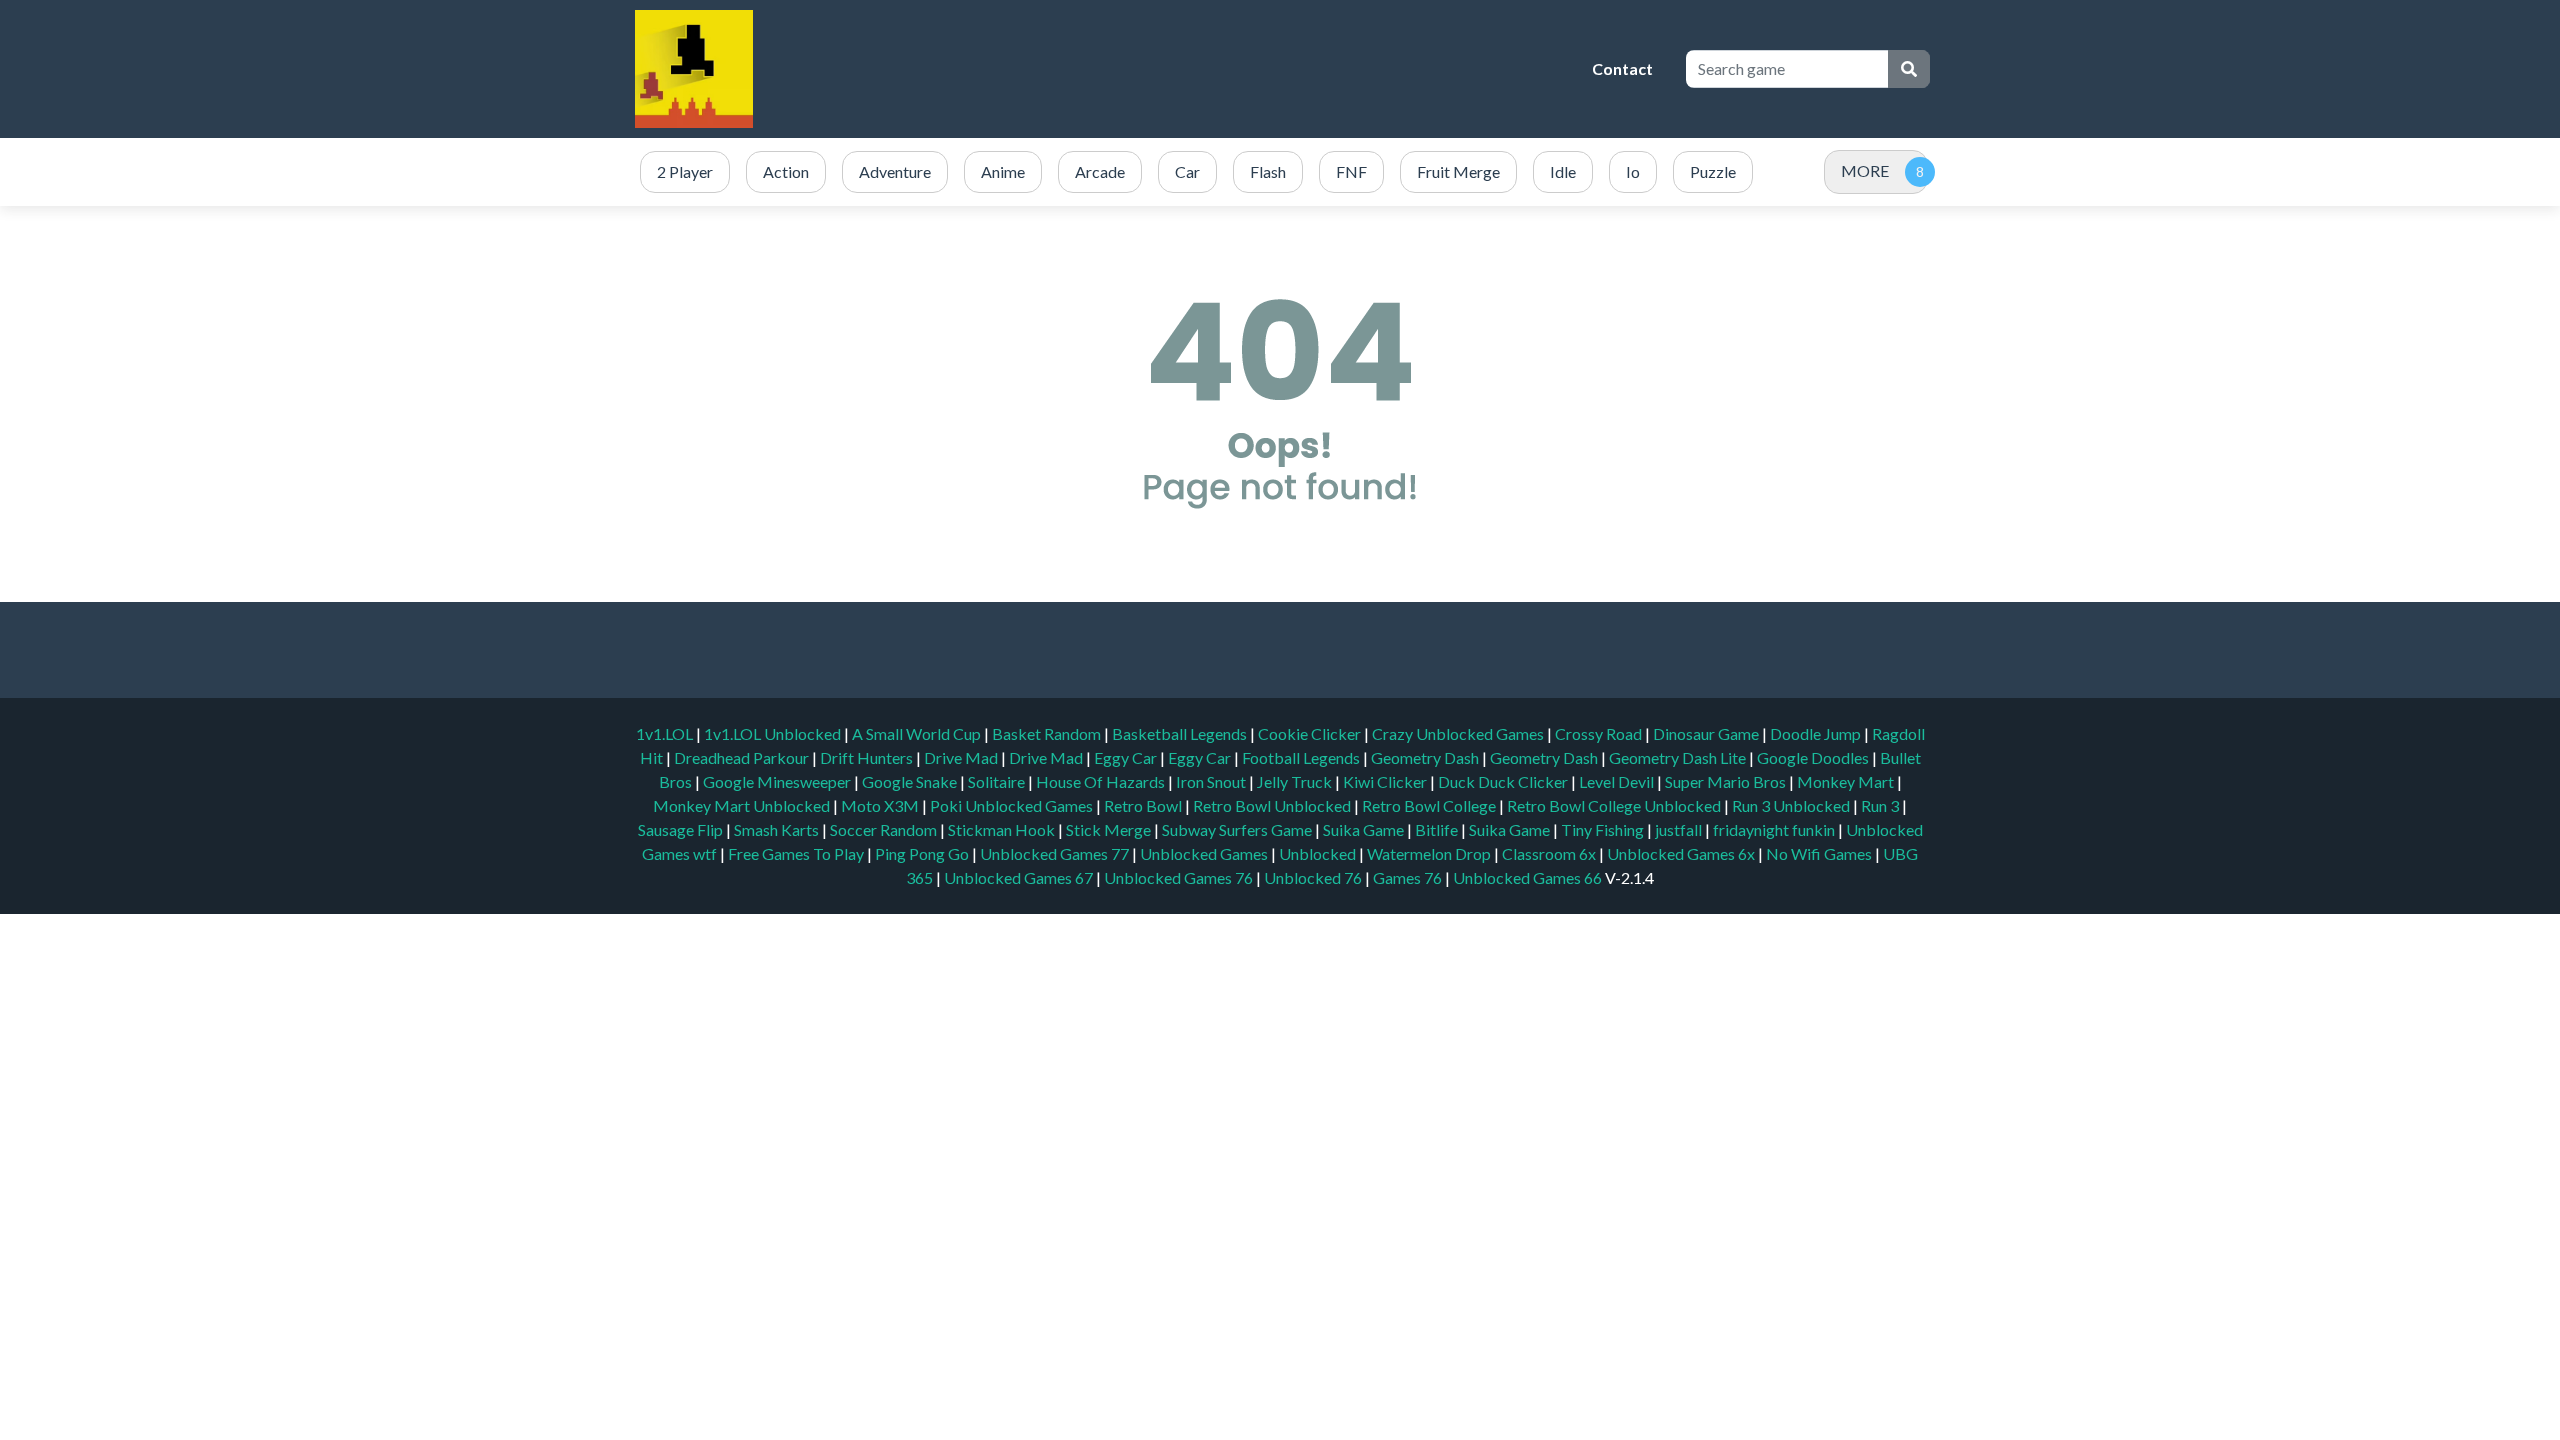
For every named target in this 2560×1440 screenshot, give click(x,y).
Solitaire (998, 781)
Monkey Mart (1847, 781)
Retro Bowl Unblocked (1273, 805)
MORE (1865, 170)
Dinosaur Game (1707, 733)
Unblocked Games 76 (1178, 877)
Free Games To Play (797, 853)
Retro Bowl (1144, 805)
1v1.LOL (666, 733)
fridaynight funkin (1775, 829)
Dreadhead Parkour (743, 757)
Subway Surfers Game (1238, 829)
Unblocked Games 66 (1527, 877)
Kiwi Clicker (1386, 781)
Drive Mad (962, 757)
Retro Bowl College (1430, 805)
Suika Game (1365, 829)
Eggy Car (1127, 757)
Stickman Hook (1003, 829)
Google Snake (911, 781)
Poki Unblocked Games (1013, 805)
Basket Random (1048, 733)
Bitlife (1438, 829)
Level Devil (1618, 781)
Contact (1622, 68)
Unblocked (1319, 853)
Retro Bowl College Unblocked (1615, 805)
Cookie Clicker (1311, 733)
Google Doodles (1814, 757)
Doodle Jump (1817, 733)
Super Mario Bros (1727, 781)
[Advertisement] (1215, 69)
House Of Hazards (1102, 781)
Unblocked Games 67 (1018, 877)
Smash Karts (778, 829)
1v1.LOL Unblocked (774, 733)
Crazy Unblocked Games (1459, 733)
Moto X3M (881, 805)
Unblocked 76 (1313, 877)
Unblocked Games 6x (1681, 853)
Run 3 (1881, 805)
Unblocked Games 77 (1056, 853)
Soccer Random (885, 829)
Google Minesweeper (778, 781)
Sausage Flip (682, 829)
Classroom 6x (1549, 853)
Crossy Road (1600, 733)
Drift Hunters (868, 757)
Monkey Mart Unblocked (743, 805)
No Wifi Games (1819, 853)
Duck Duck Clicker (1504, 781)
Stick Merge (1110, 829)
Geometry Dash (1426, 757)
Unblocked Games (1205, 853)
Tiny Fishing (1604, 829)
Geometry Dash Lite (1679, 757)
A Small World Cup (918, 733)
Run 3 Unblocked (1792, 805)
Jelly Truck (1296, 781)
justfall (1680, 829)
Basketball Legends (1181, 733)
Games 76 (1407, 877)
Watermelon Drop (1430, 853)
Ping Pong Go (923, 853)
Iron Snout (1212, 781)
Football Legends (1302, 757)
